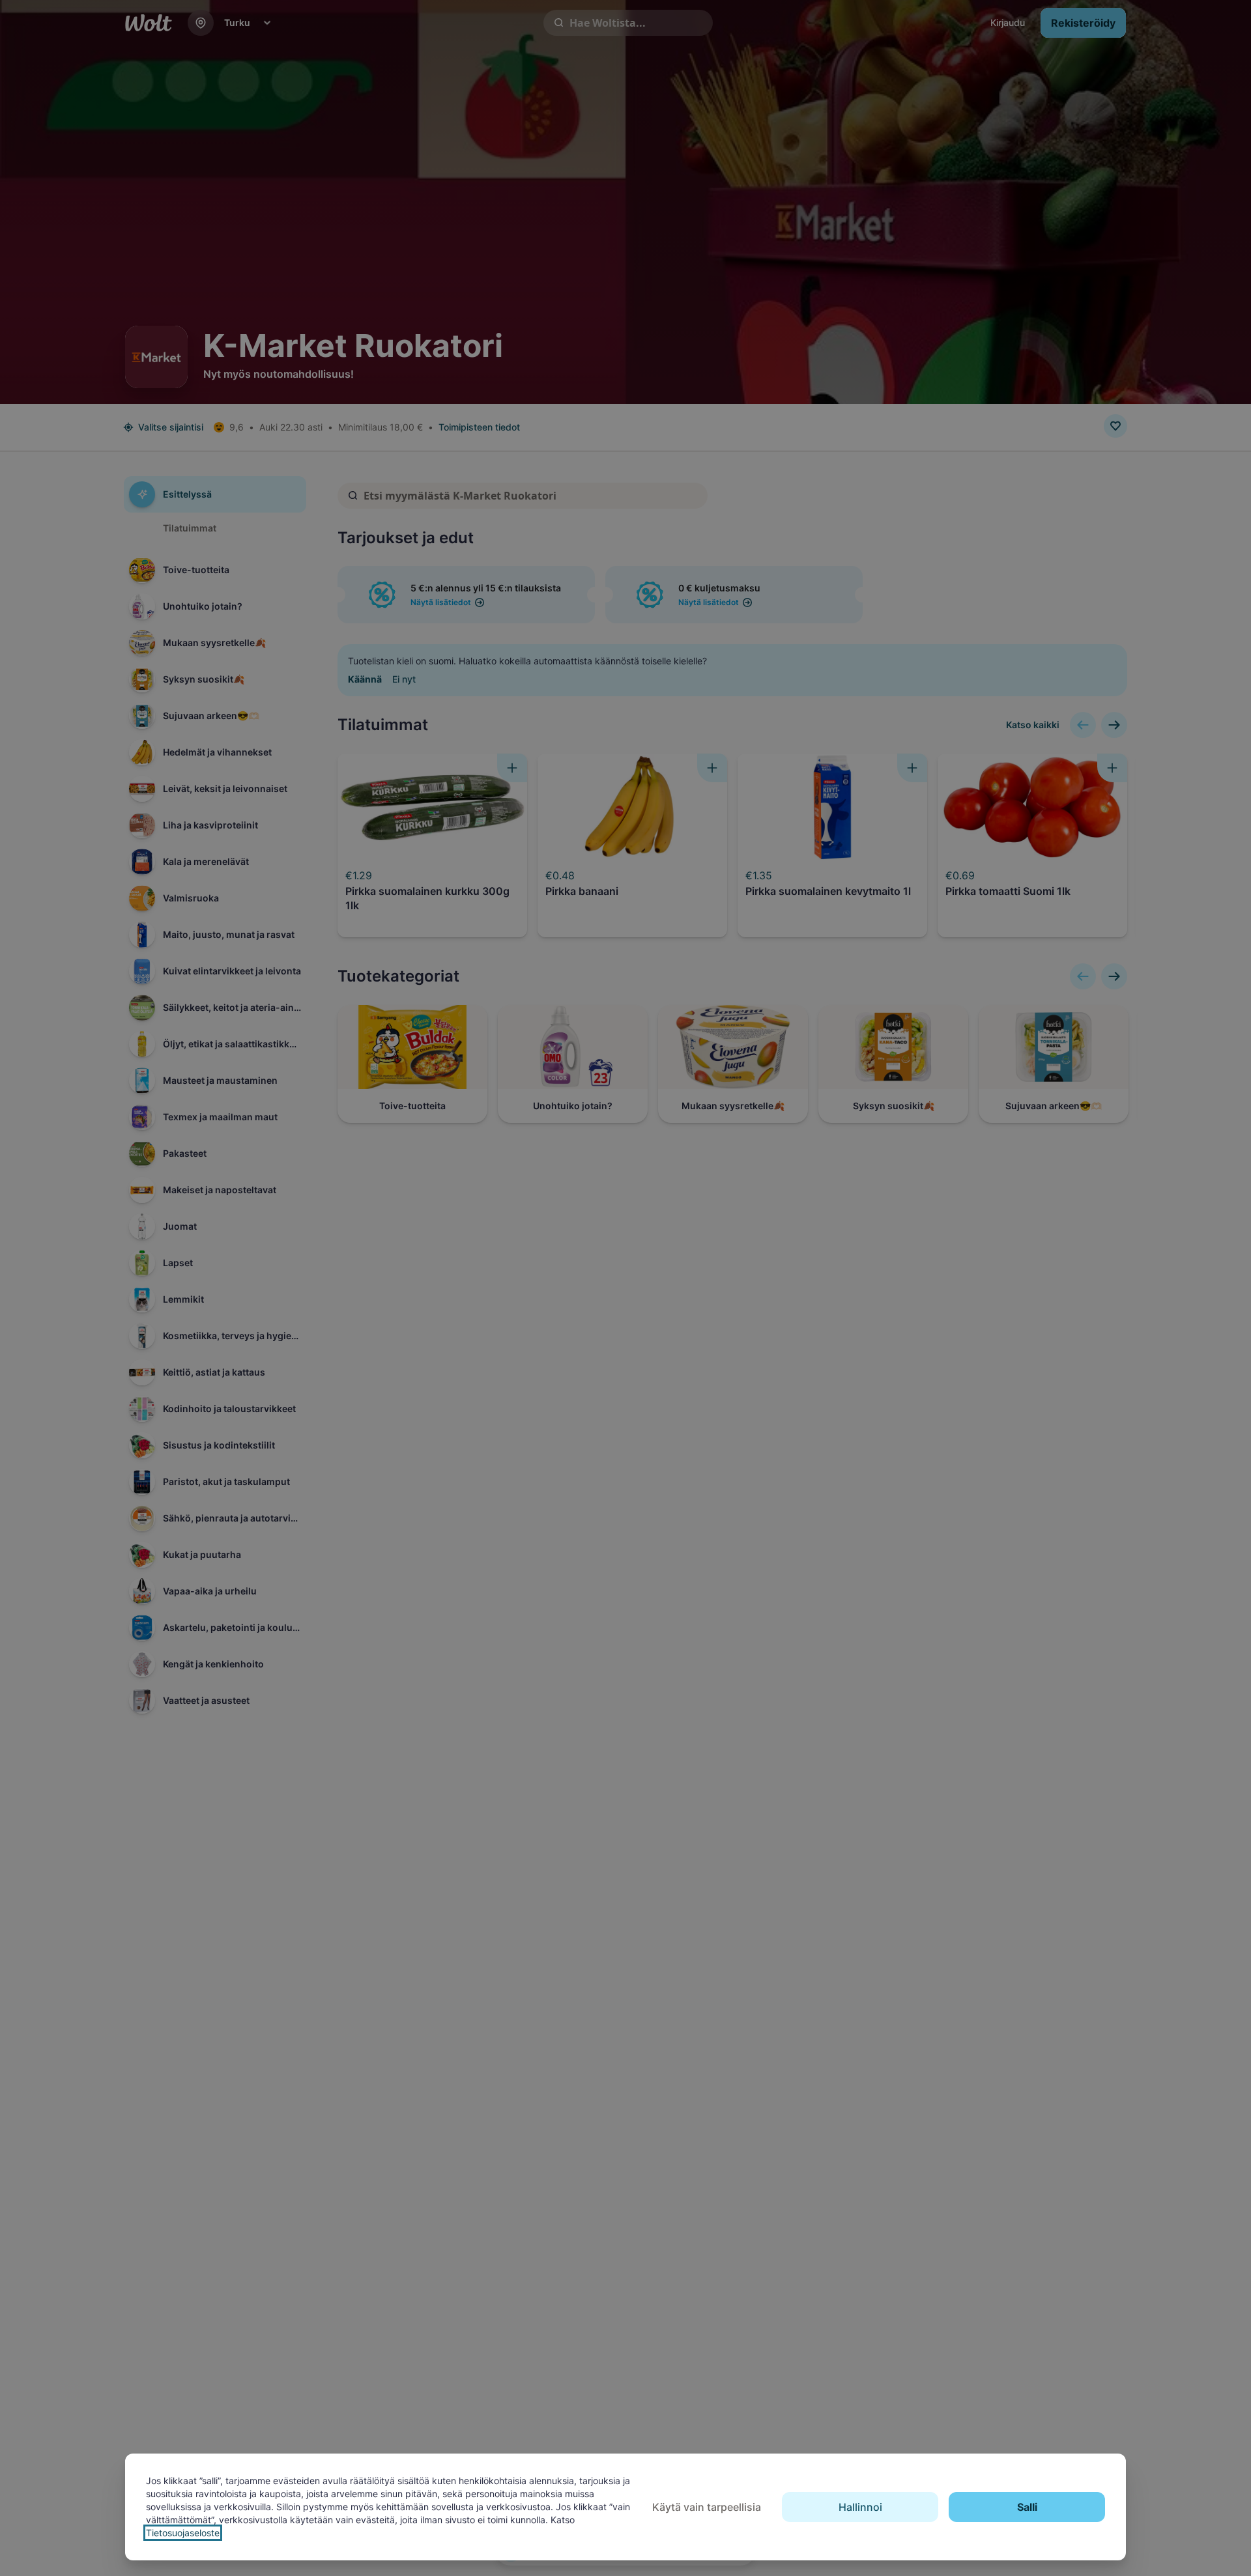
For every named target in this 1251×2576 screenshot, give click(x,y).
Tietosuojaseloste (183, 2533)
